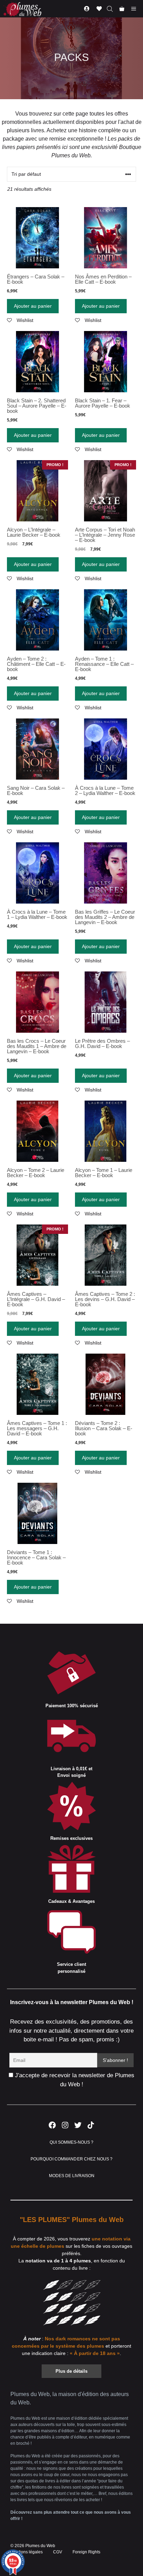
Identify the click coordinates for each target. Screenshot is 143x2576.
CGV (58, 2552)
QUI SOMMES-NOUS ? (71, 2142)
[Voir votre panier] (122, 9)
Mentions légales (27, 2552)
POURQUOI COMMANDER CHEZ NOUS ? (72, 2159)
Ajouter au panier (33, 306)
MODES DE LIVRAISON (72, 2176)
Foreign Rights (86, 2552)
